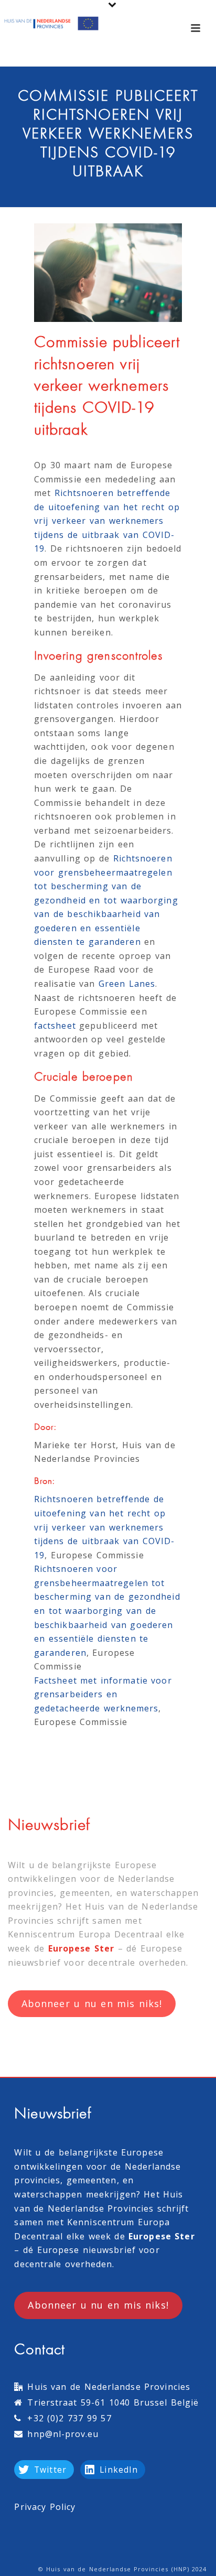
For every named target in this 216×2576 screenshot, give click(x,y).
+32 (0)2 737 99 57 (69, 2418)
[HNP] (52, 24)
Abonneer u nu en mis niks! (92, 2003)
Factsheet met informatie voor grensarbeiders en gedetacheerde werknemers (103, 1694)
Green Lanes (127, 984)
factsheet (55, 1026)
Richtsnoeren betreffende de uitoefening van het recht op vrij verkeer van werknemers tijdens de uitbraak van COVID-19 (107, 521)
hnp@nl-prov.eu (63, 2434)
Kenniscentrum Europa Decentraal (85, 1934)
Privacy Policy (45, 2507)
